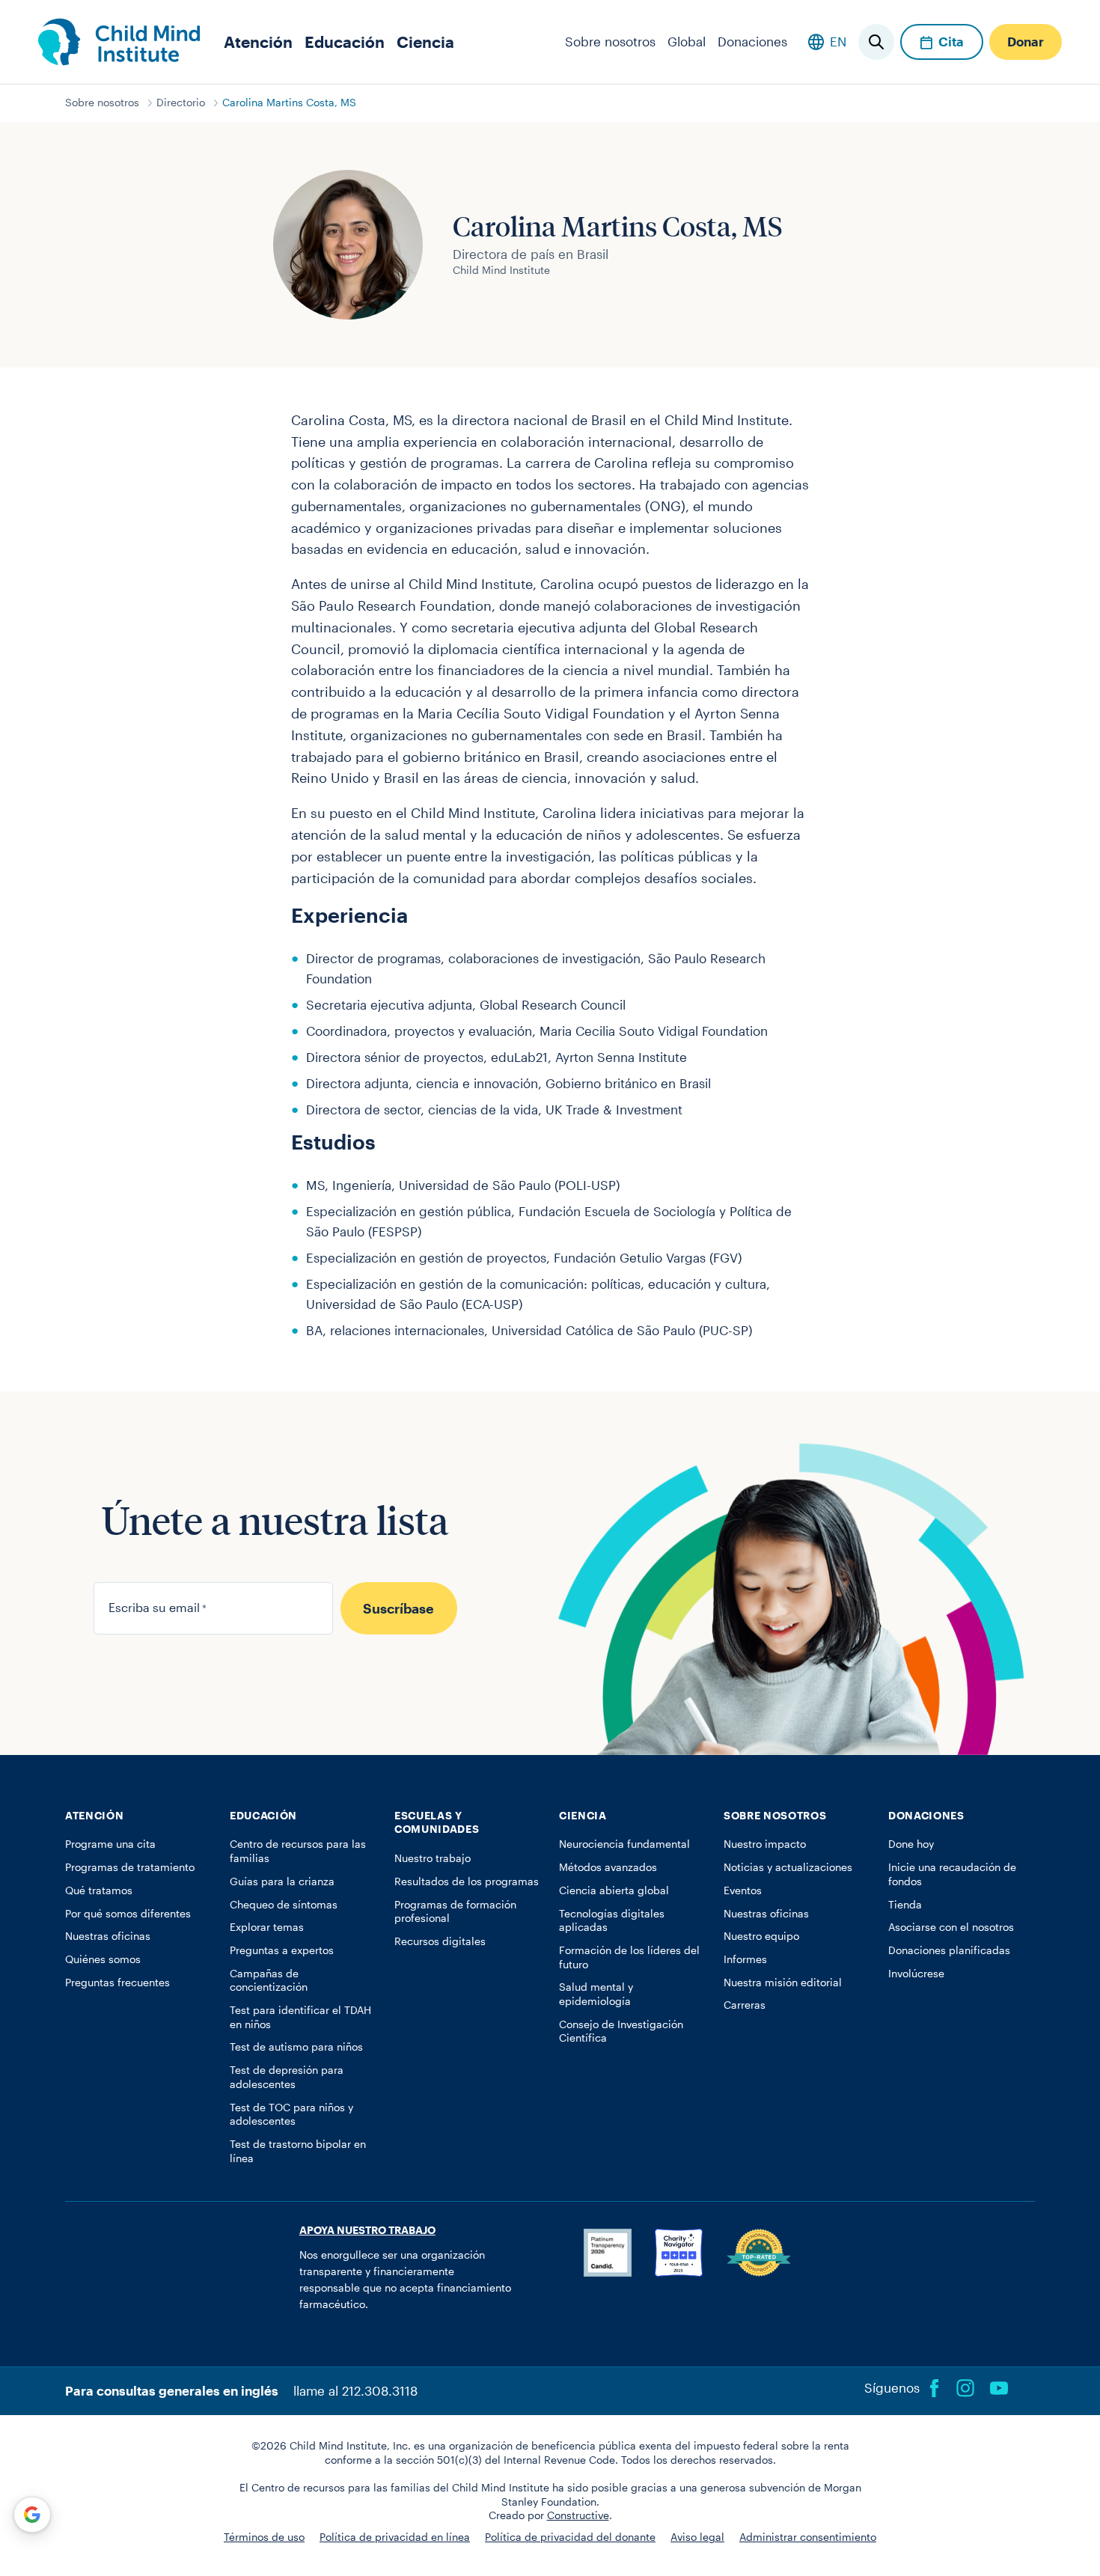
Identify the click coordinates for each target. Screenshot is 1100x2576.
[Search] (876, 42)
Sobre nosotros (610, 41)
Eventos (743, 1890)
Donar (1026, 41)
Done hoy (911, 1844)
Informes (745, 1959)
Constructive (578, 2515)
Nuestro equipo (761, 1936)
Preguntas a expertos (282, 1950)
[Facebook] (935, 2388)
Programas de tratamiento (130, 1867)
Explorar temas (267, 1927)
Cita (951, 41)
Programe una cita (110, 1844)
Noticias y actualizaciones (788, 1867)
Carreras (745, 2005)
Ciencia (425, 42)
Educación (345, 42)
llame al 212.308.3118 (355, 2390)
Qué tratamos (99, 1890)
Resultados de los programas (467, 1881)
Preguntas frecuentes (117, 1983)
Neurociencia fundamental (624, 1844)
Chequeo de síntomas (284, 1905)
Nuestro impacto (765, 1844)
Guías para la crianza (282, 1881)
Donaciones (752, 41)
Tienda (905, 1905)
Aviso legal (697, 2537)
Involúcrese (916, 1974)
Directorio (181, 103)
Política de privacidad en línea (395, 2537)
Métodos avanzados (608, 1867)
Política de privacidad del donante (570, 2537)
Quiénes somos (103, 1959)
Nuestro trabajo (433, 1858)
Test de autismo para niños (296, 2047)
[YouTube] (999, 2388)
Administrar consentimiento (808, 2537)
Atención (258, 42)
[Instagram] (965, 2388)
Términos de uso (264, 2537)
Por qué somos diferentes (128, 1914)
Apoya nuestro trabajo (367, 2230)
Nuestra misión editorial (783, 1983)
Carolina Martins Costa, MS (289, 103)
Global (687, 41)
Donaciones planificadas (949, 1950)
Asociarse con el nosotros (951, 1927)
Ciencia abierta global (614, 1890)
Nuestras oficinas (108, 1936)
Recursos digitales (440, 1941)
